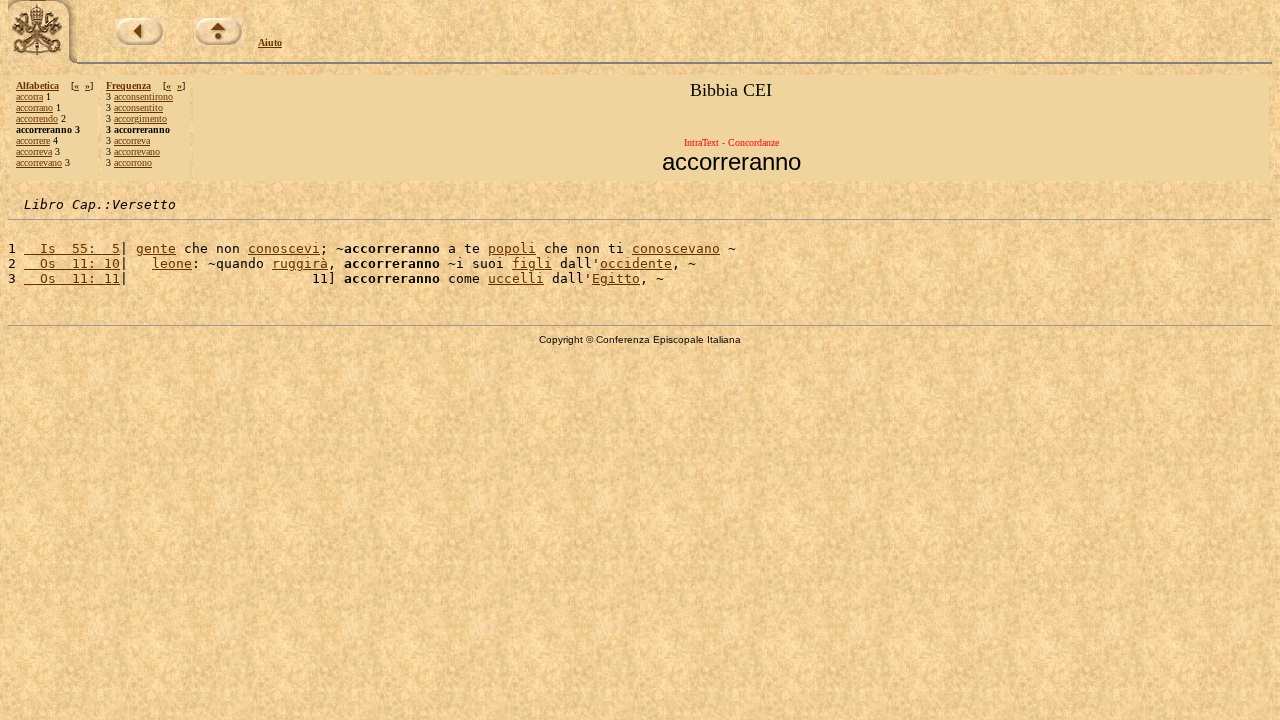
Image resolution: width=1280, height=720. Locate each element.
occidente (636, 263)
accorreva (34, 151)
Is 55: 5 (72, 248)
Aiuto (270, 42)
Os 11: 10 (72, 263)
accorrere (33, 140)
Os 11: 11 (72, 278)
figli (532, 263)
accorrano (34, 107)
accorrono (133, 162)
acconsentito (138, 107)
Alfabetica (37, 85)
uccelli (516, 278)
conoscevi (284, 248)
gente (156, 248)
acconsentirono (143, 96)
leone (172, 263)
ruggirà (300, 263)
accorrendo (37, 118)
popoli (512, 248)
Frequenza (128, 85)
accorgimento (140, 118)
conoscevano (676, 248)
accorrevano (39, 162)
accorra (29, 96)
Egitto (616, 278)
